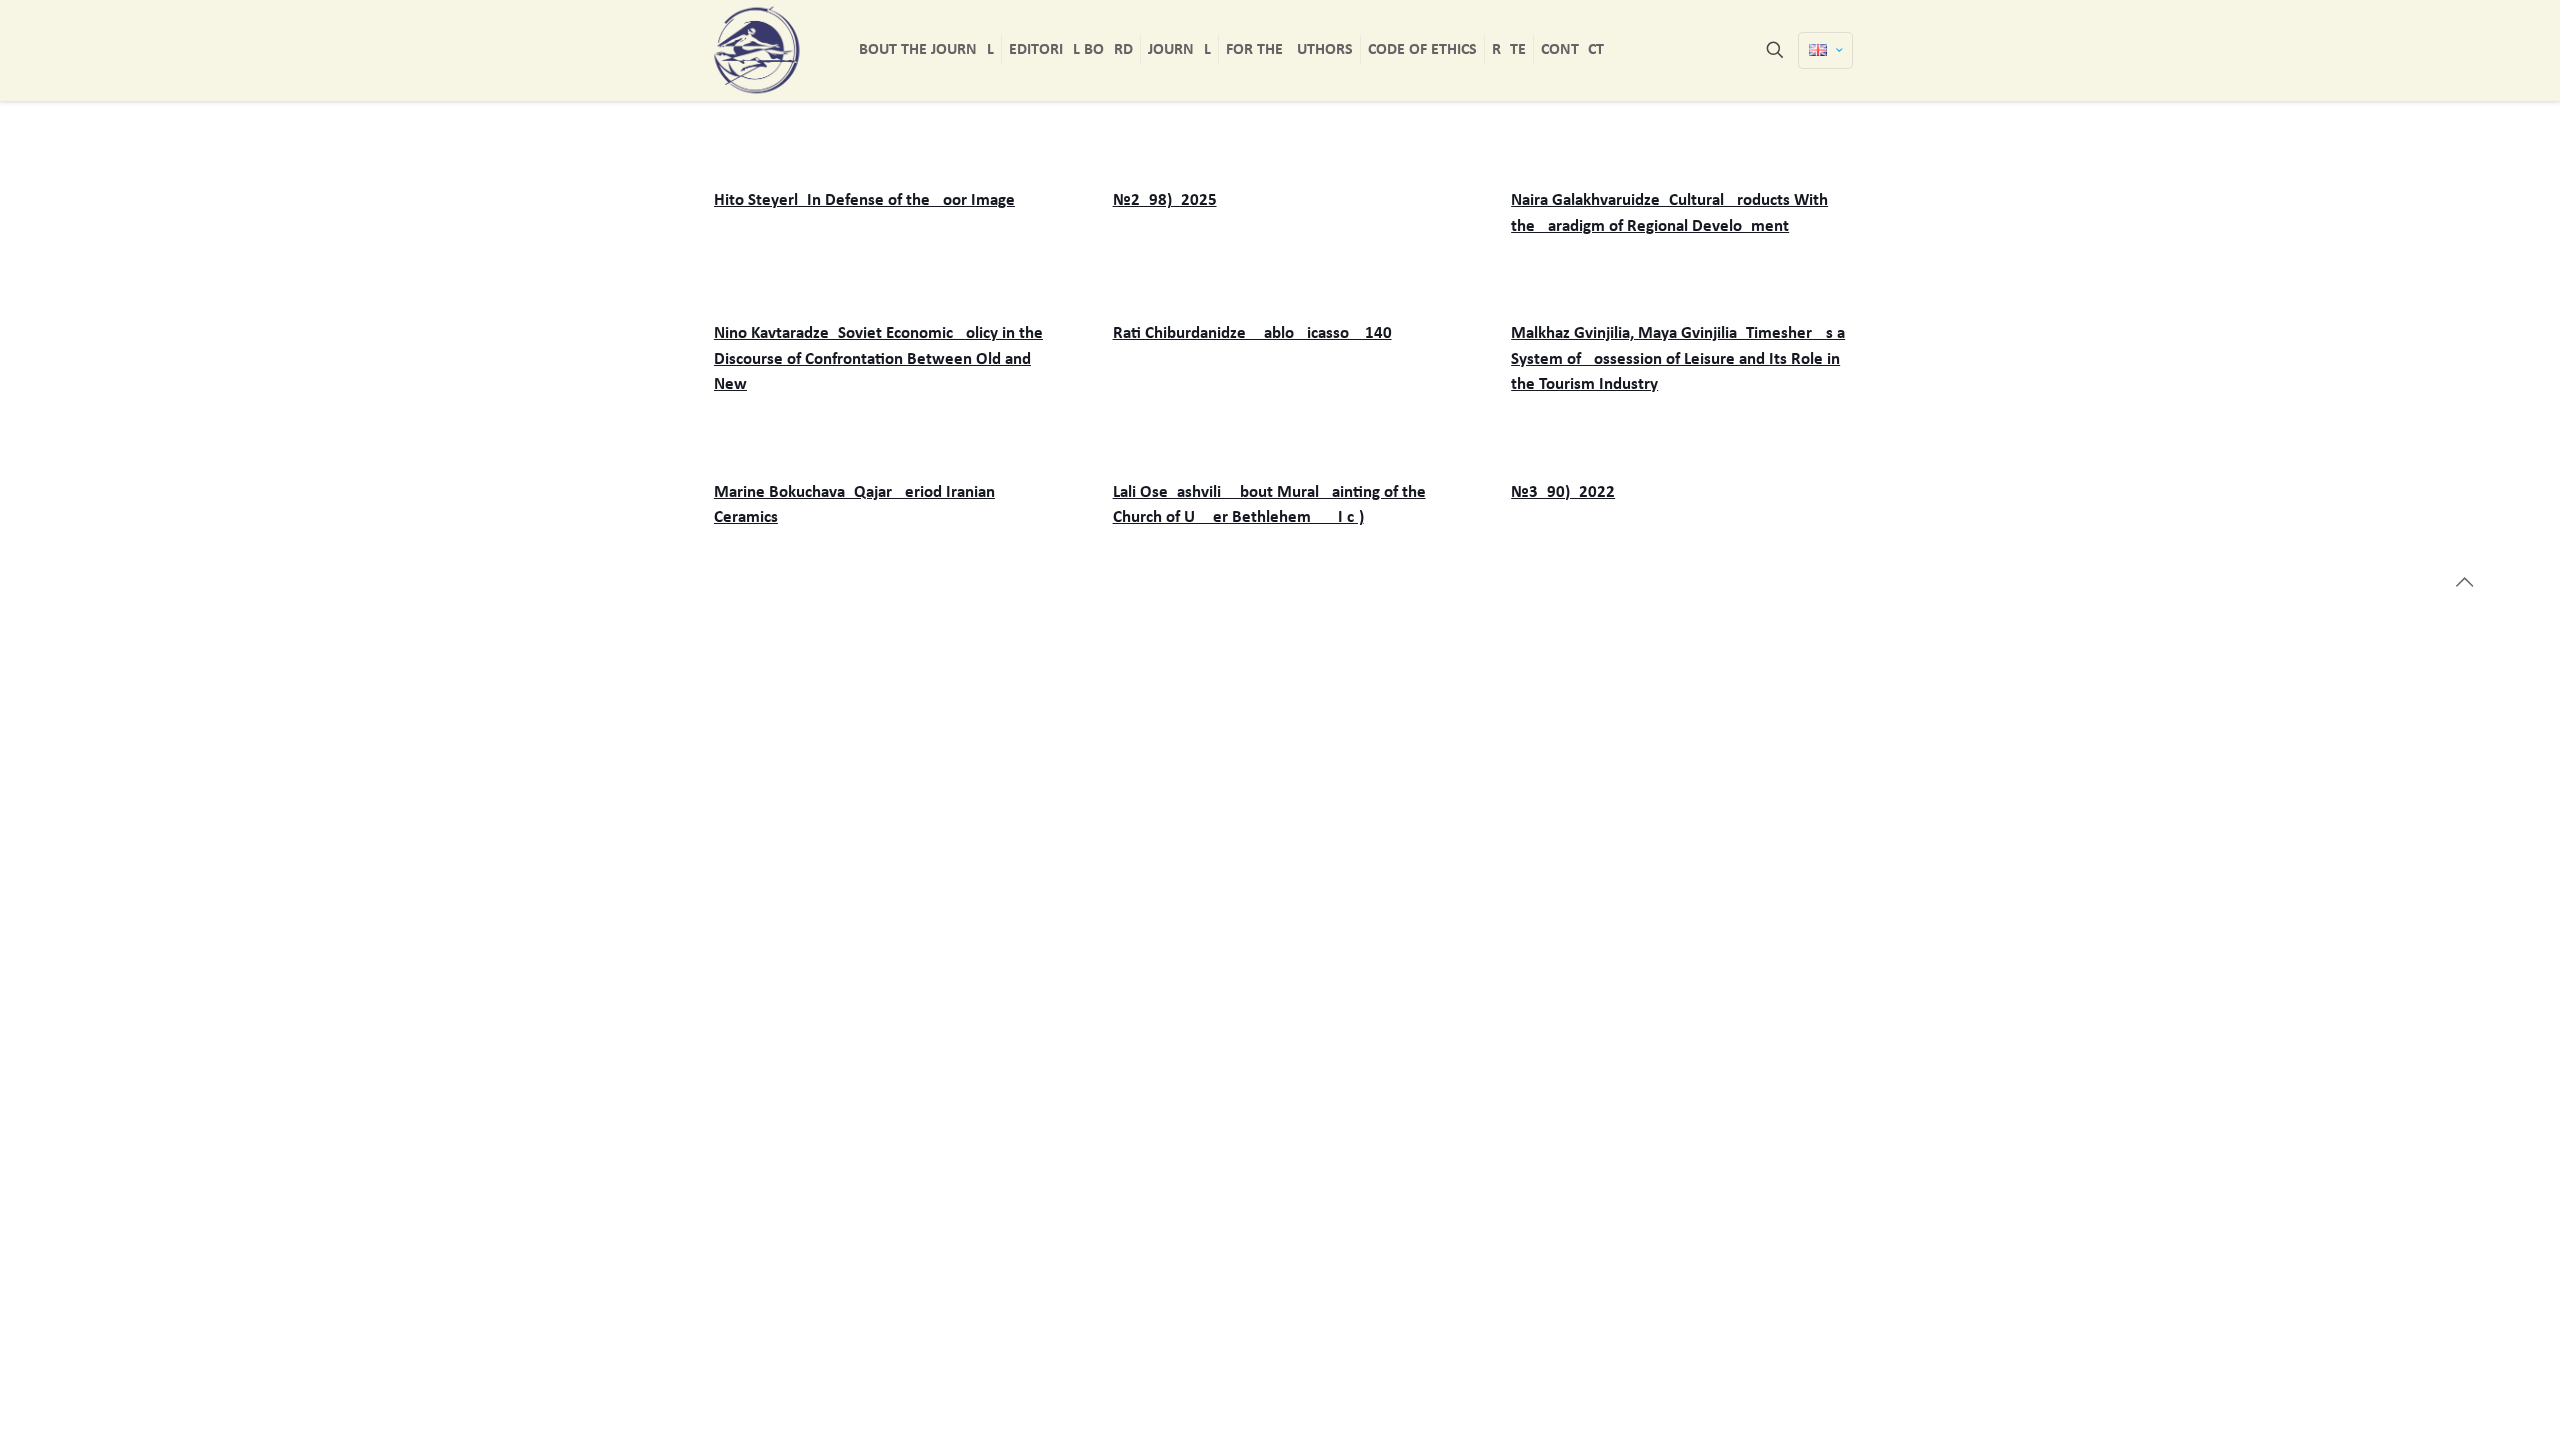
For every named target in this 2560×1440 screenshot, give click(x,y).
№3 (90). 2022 (1563, 492)
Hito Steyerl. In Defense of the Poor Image (864, 200)
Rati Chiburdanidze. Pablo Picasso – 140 (1252, 333)
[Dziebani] (757, 50)
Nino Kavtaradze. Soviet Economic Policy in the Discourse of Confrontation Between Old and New (878, 359)
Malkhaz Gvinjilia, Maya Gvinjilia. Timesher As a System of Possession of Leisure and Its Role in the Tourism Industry (1678, 359)
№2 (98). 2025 (1165, 200)
